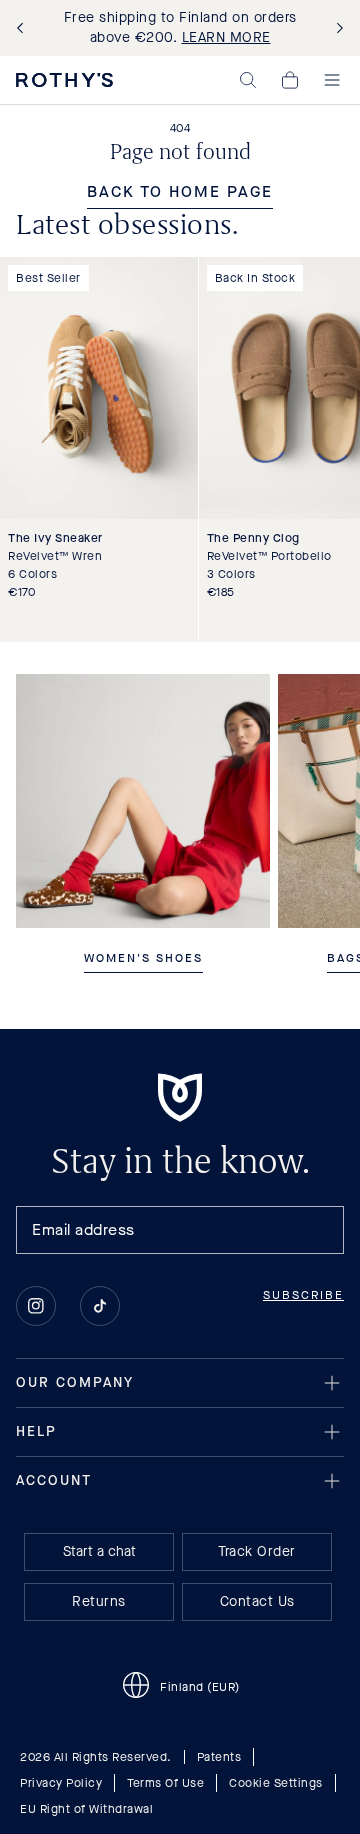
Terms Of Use (165, 1783)
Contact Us (257, 1601)
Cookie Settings (276, 1783)
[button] (248, 80)
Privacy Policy (61, 1783)
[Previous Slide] (24, 28)
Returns (99, 1601)
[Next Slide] (336, 28)
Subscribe (303, 1295)
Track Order (257, 1551)
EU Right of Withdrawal (86, 1809)
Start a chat (99, 1551)
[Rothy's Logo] (64, 80)
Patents (219, 1757)
